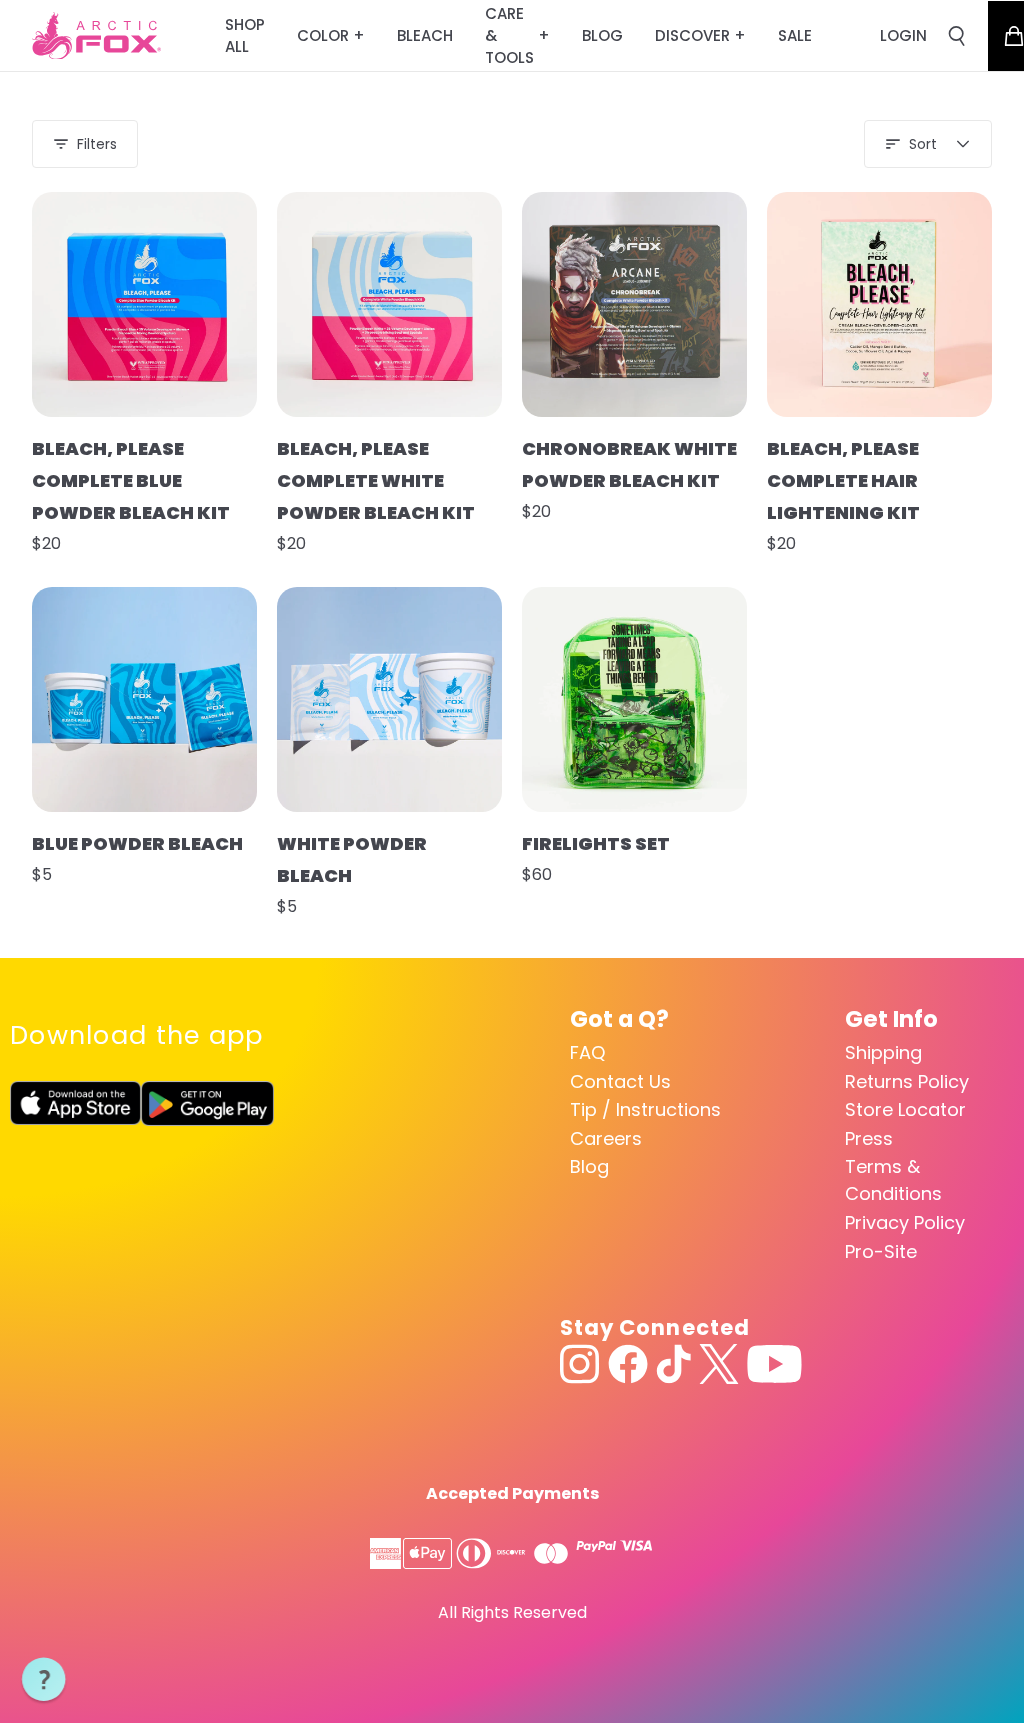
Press (869, 1138)
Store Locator (905, 1109)
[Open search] (957, 36)
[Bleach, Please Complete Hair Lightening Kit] (879, 304)
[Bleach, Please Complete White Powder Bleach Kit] (389, 304)
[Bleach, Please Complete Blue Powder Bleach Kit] (144, 304)
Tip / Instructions (645, 1109)
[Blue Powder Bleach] (144, 699)
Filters (97, 144)
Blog (589, 1166)
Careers (606, 1138)
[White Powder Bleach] (389, 699)
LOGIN (903, 35)
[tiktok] (673, 1364)
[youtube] (774, 1364)
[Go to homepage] (96, 36)
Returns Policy (907, 1081)
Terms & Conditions (893, 1180)
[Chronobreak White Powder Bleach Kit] (634, 304)
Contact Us (620, 1081)
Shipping (883, 1052)
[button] (44, 1680)
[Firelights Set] (634, 699)
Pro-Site (881, 1251)
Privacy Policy (905, 1222)
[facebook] (628, 1364)
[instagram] (580, 1364)
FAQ (587, 1052)
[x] (719, 1364)
